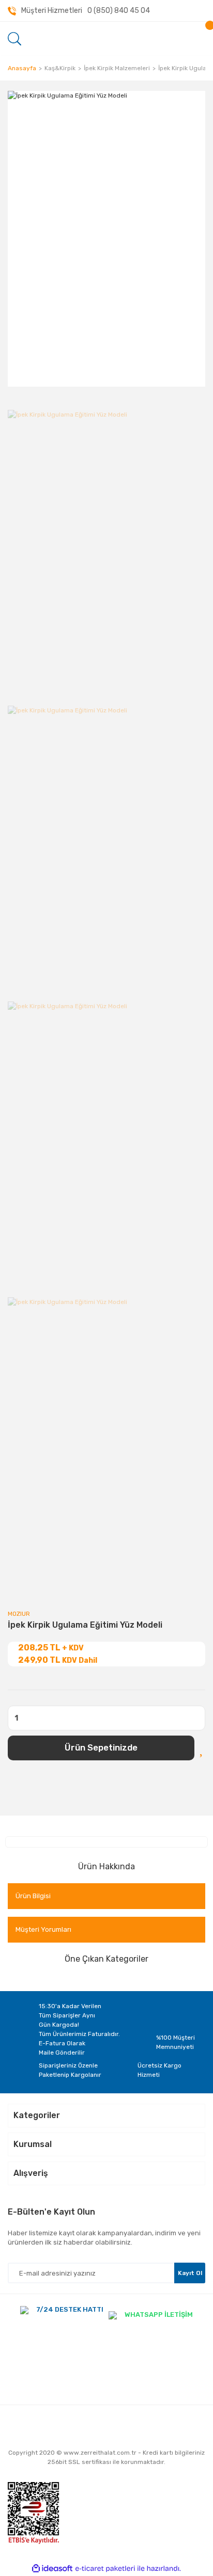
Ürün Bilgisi (33, 1896)
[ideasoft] (52, 2569)
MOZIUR (19, 1614)
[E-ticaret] (105, 2569)
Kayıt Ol (190, 2273)
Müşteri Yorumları (43, 1929)
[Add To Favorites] (202, 1748)
